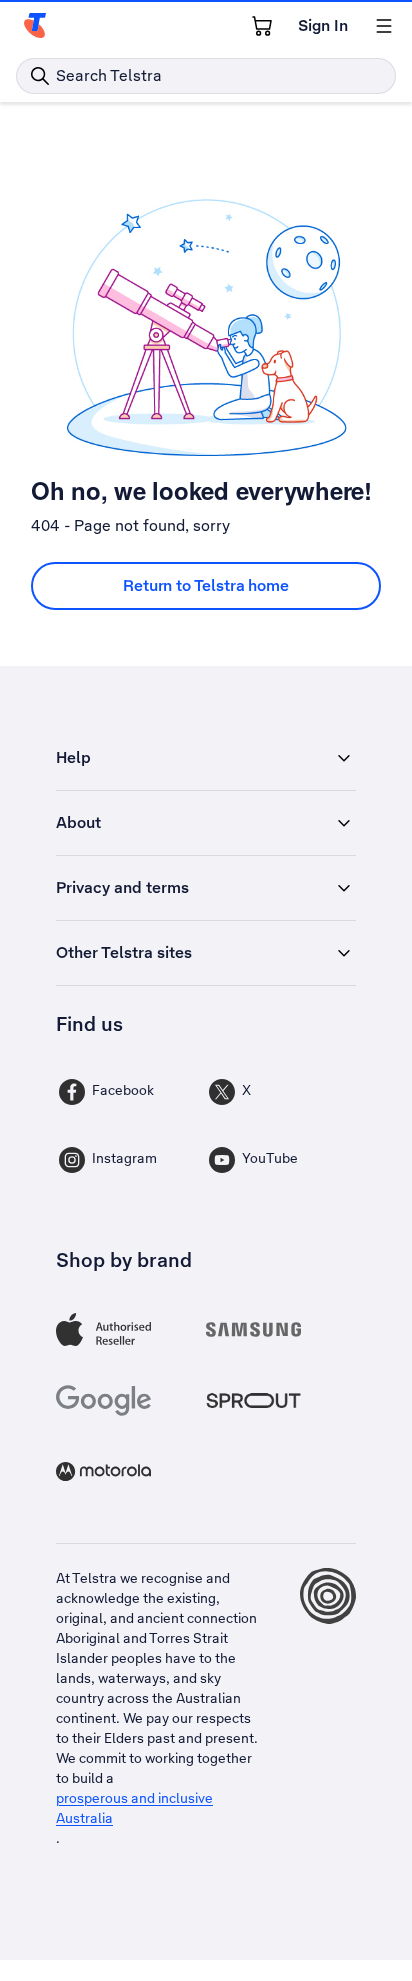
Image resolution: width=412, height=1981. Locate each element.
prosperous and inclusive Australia (134, 1808)
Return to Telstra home (206, 585)
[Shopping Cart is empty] (262, 26)
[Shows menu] (384, 26)
